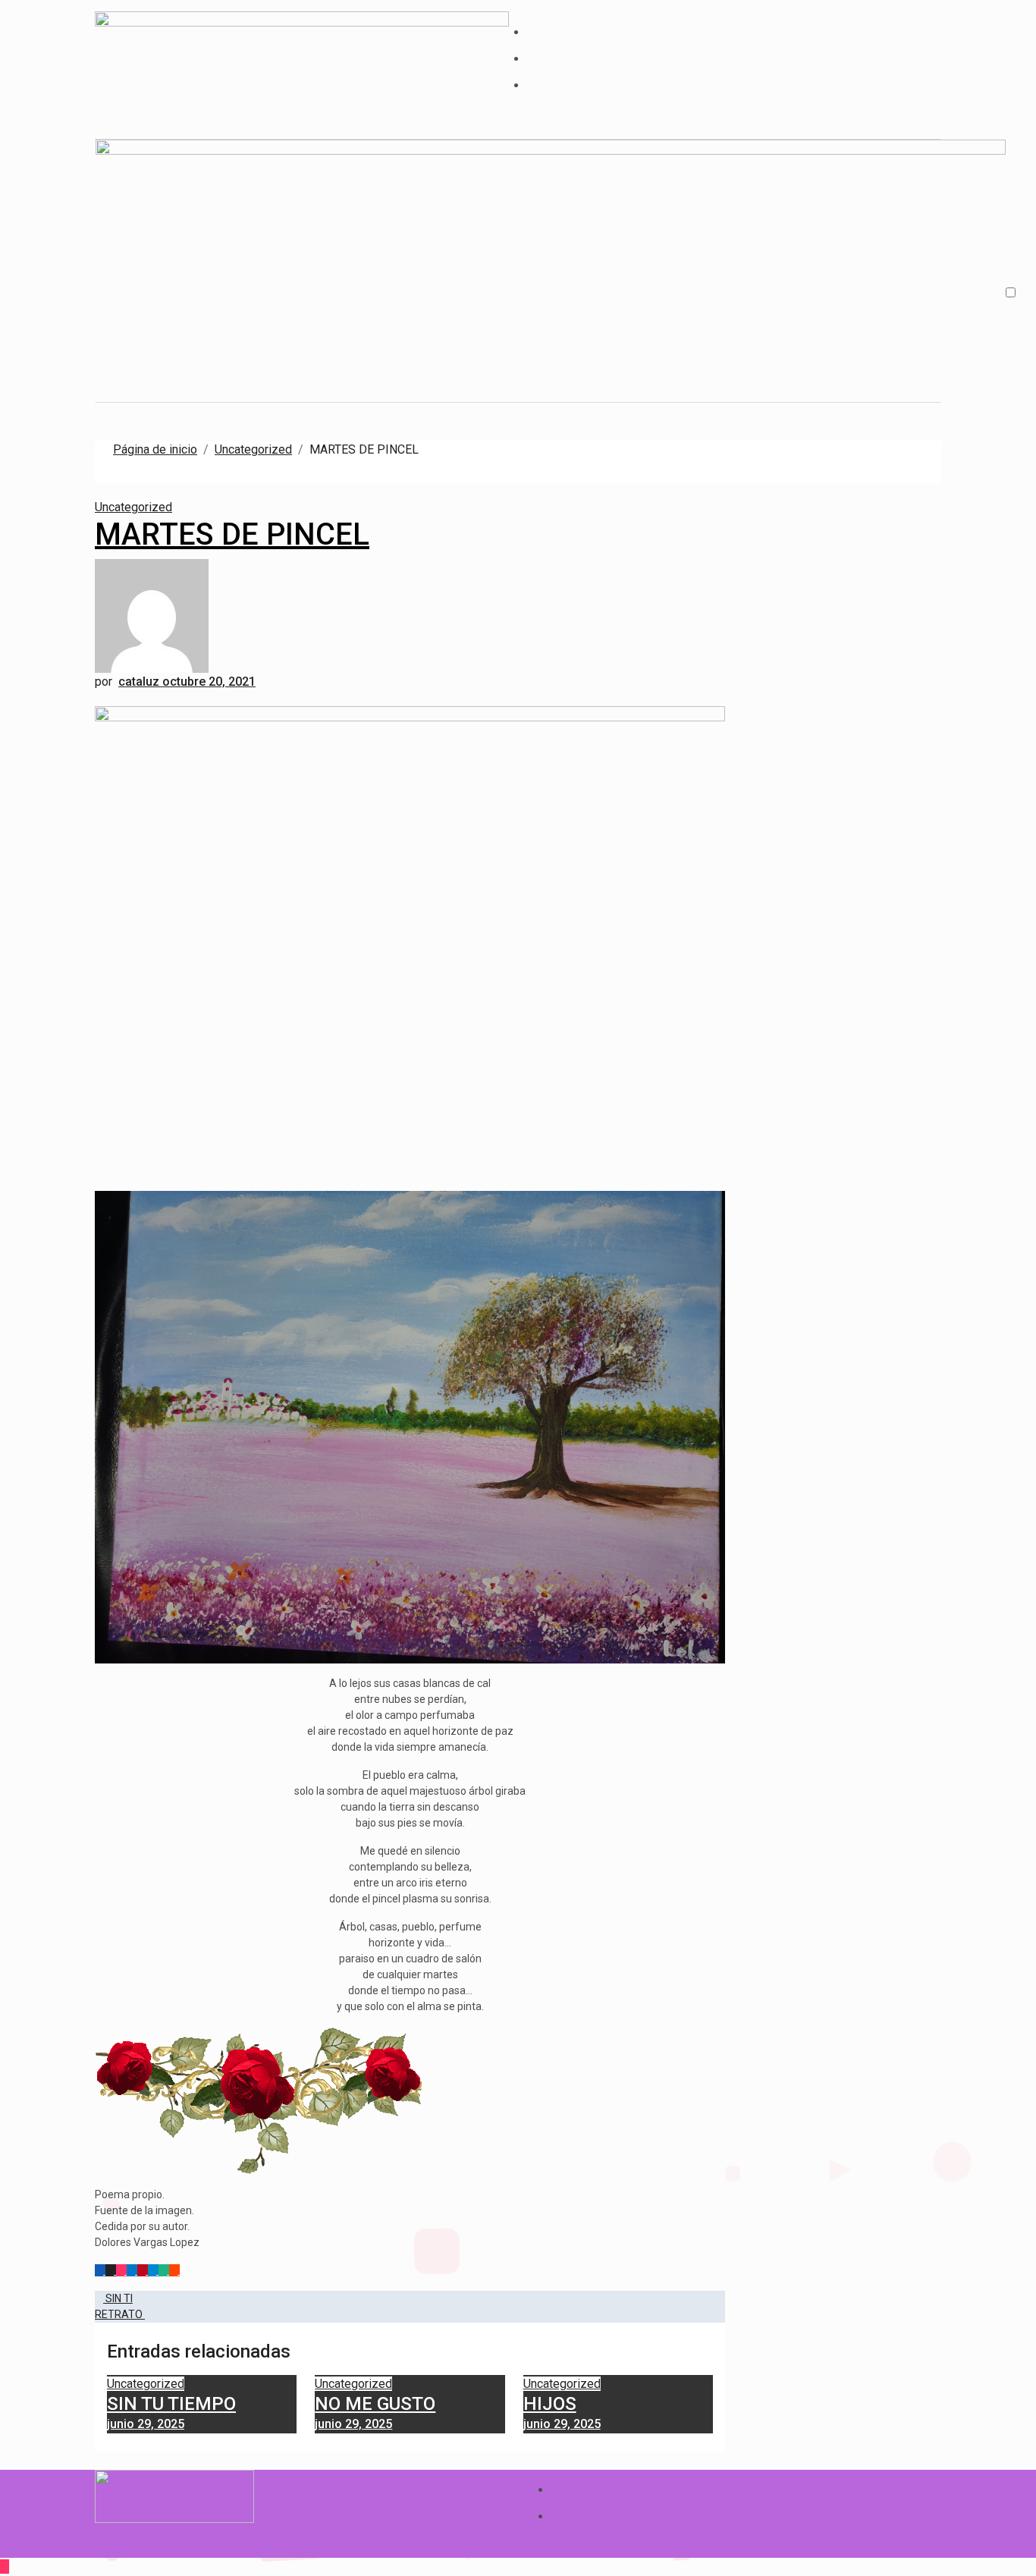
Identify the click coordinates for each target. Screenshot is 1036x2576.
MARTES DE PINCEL (232, 534)
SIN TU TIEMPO (171, 2404)
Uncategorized (133, 507)
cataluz (140, 682)
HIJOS (550, 2404)
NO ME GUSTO (375, 2404)
